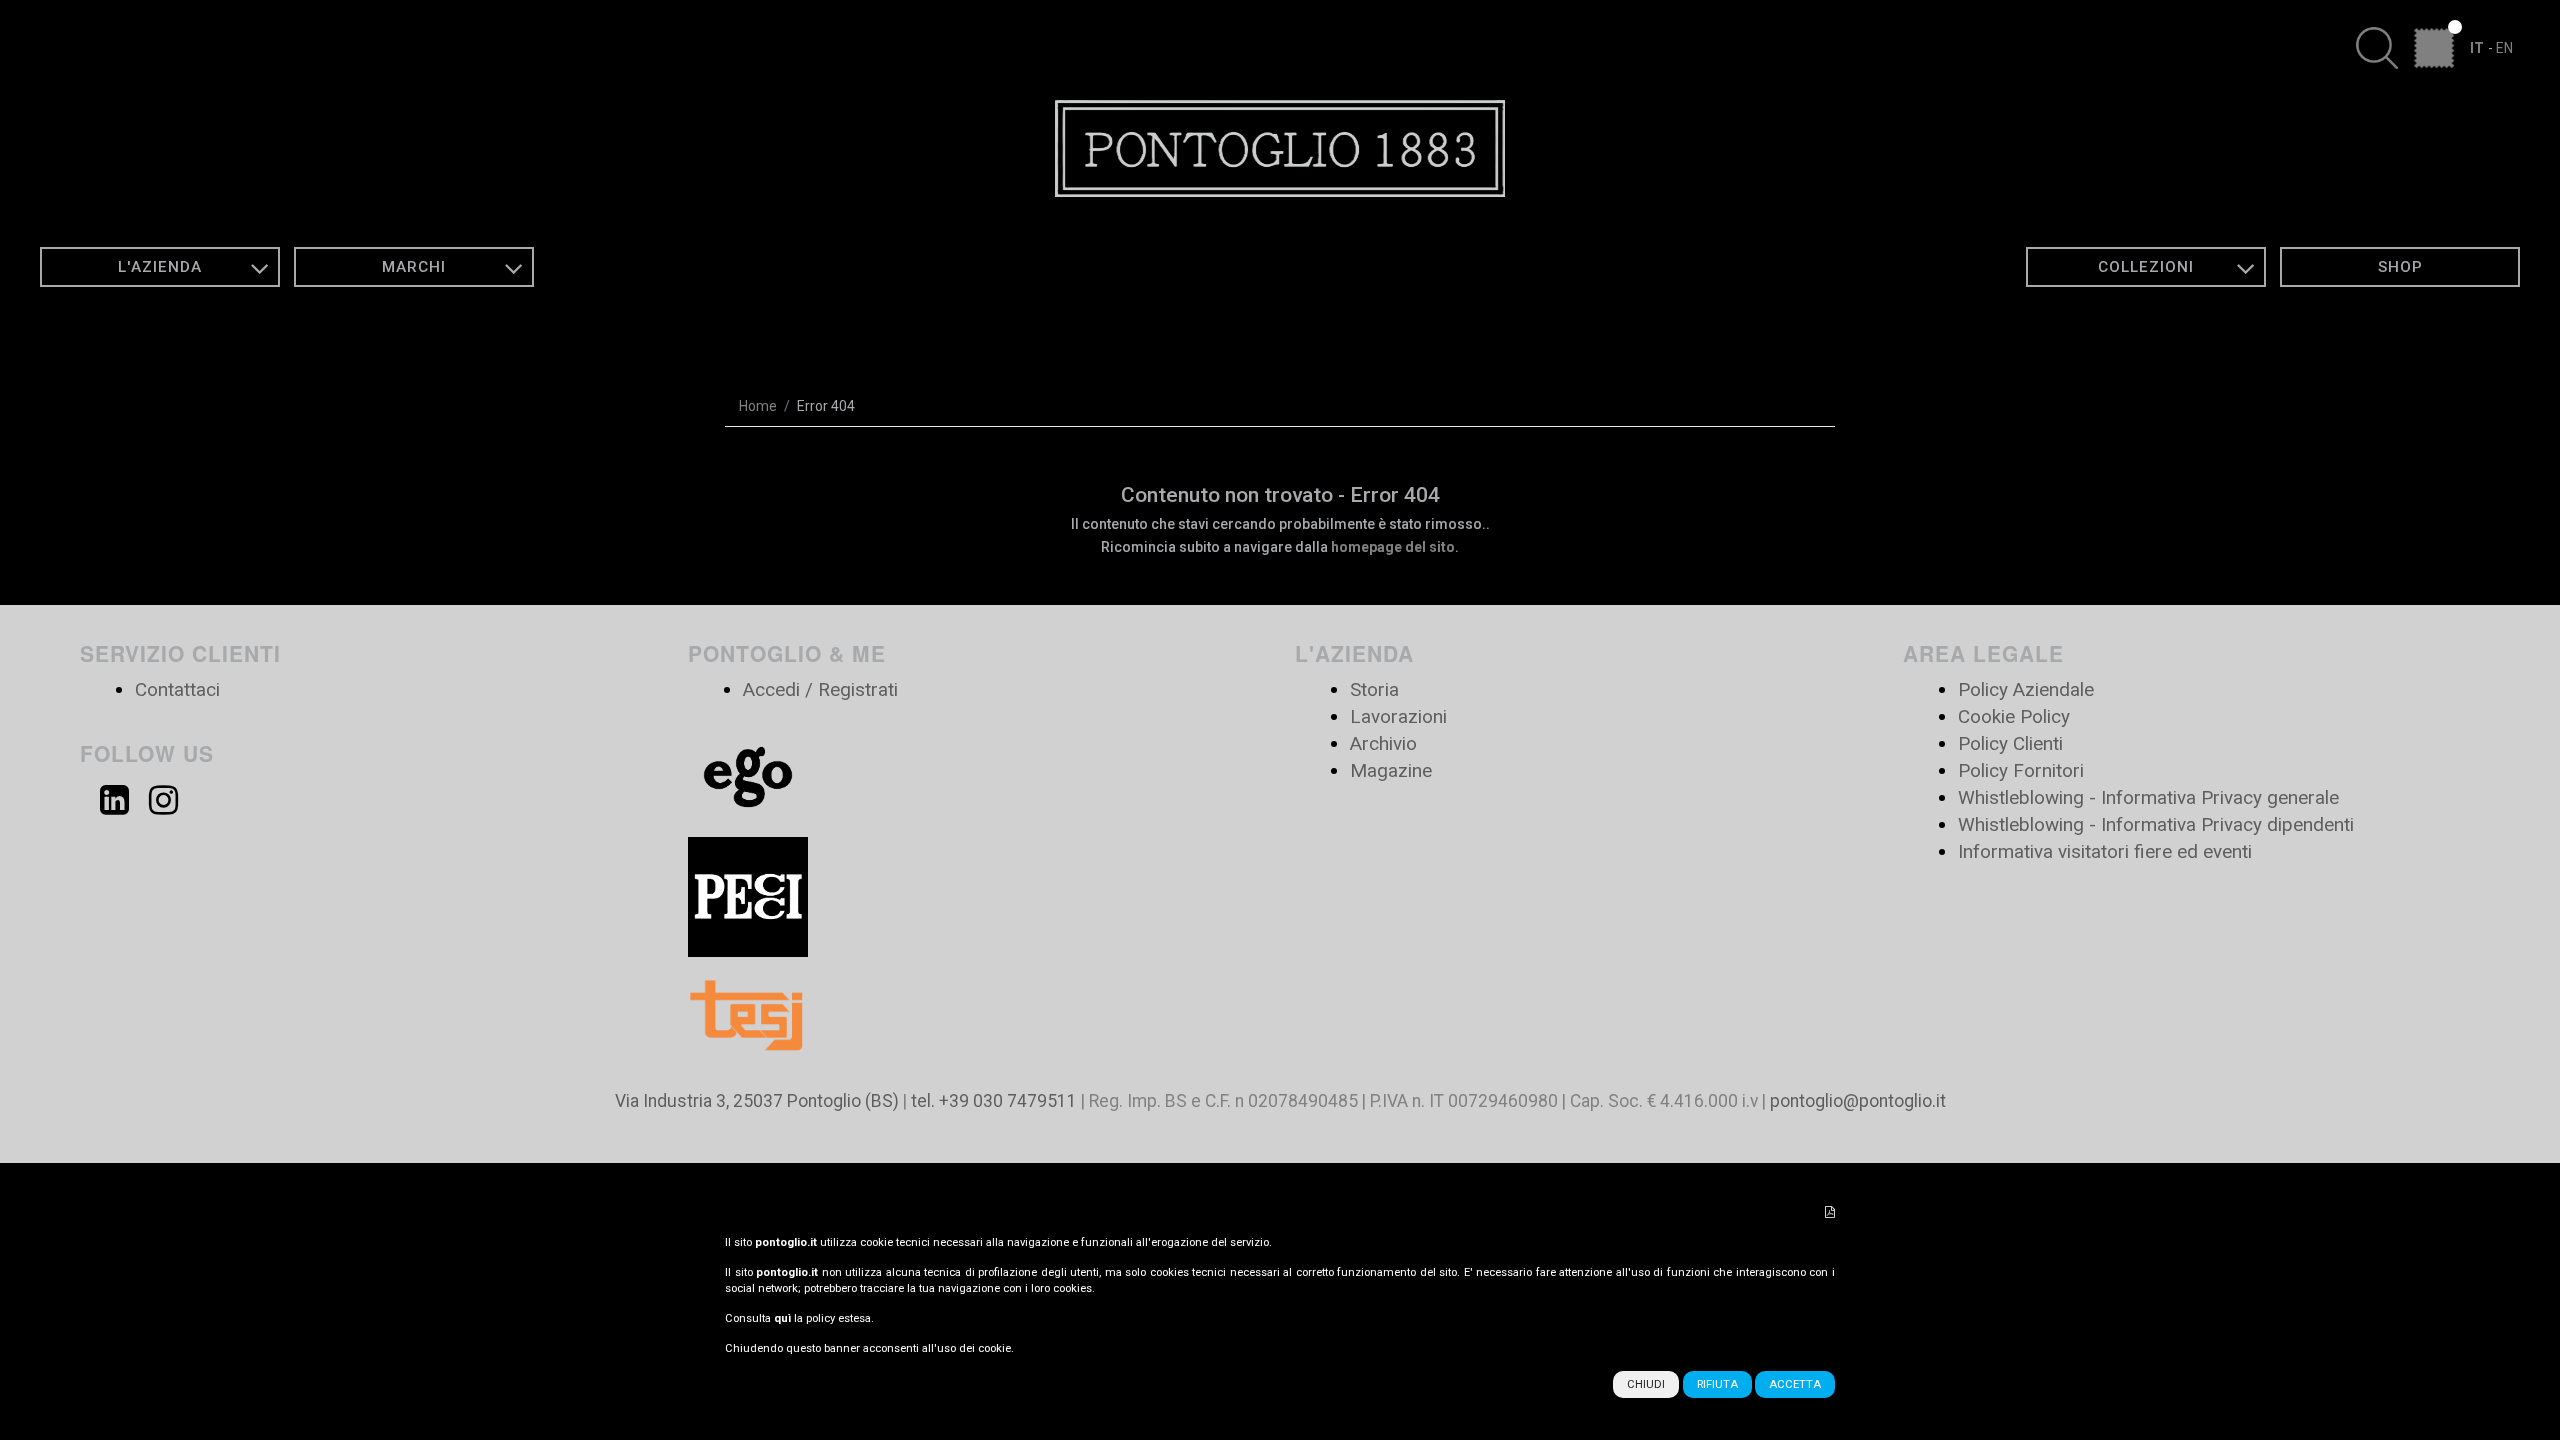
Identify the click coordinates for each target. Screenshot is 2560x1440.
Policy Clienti (2010, 743)
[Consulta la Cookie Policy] (1830, 1212)
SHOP (2400, 267)
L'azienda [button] (160, 267)
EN (2504, 48)
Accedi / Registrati (820, 689)
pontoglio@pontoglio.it (1858, 1101)
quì (782, 1318)
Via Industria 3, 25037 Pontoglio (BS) (757, 1101)
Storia (1374, 689)
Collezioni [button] (2146, 267)
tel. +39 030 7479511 (994, 1101)
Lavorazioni (1398, 716)
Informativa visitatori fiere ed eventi (2105, 851)
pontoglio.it (786, 1242)
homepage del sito (1393, 547)
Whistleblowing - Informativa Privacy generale (2148, 797)
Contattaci (177, 689)
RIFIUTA (1717, 1384)
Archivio (1383, 743)
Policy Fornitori (2021, 770)
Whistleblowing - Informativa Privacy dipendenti (2156, 824)
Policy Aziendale (2026, 689)
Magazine (1391, 770)
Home (758, 406)
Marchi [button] (414, 267)
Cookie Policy (2014, 716)
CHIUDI (1646, 1384)
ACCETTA (1795, 1384)
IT (2477, 48)
